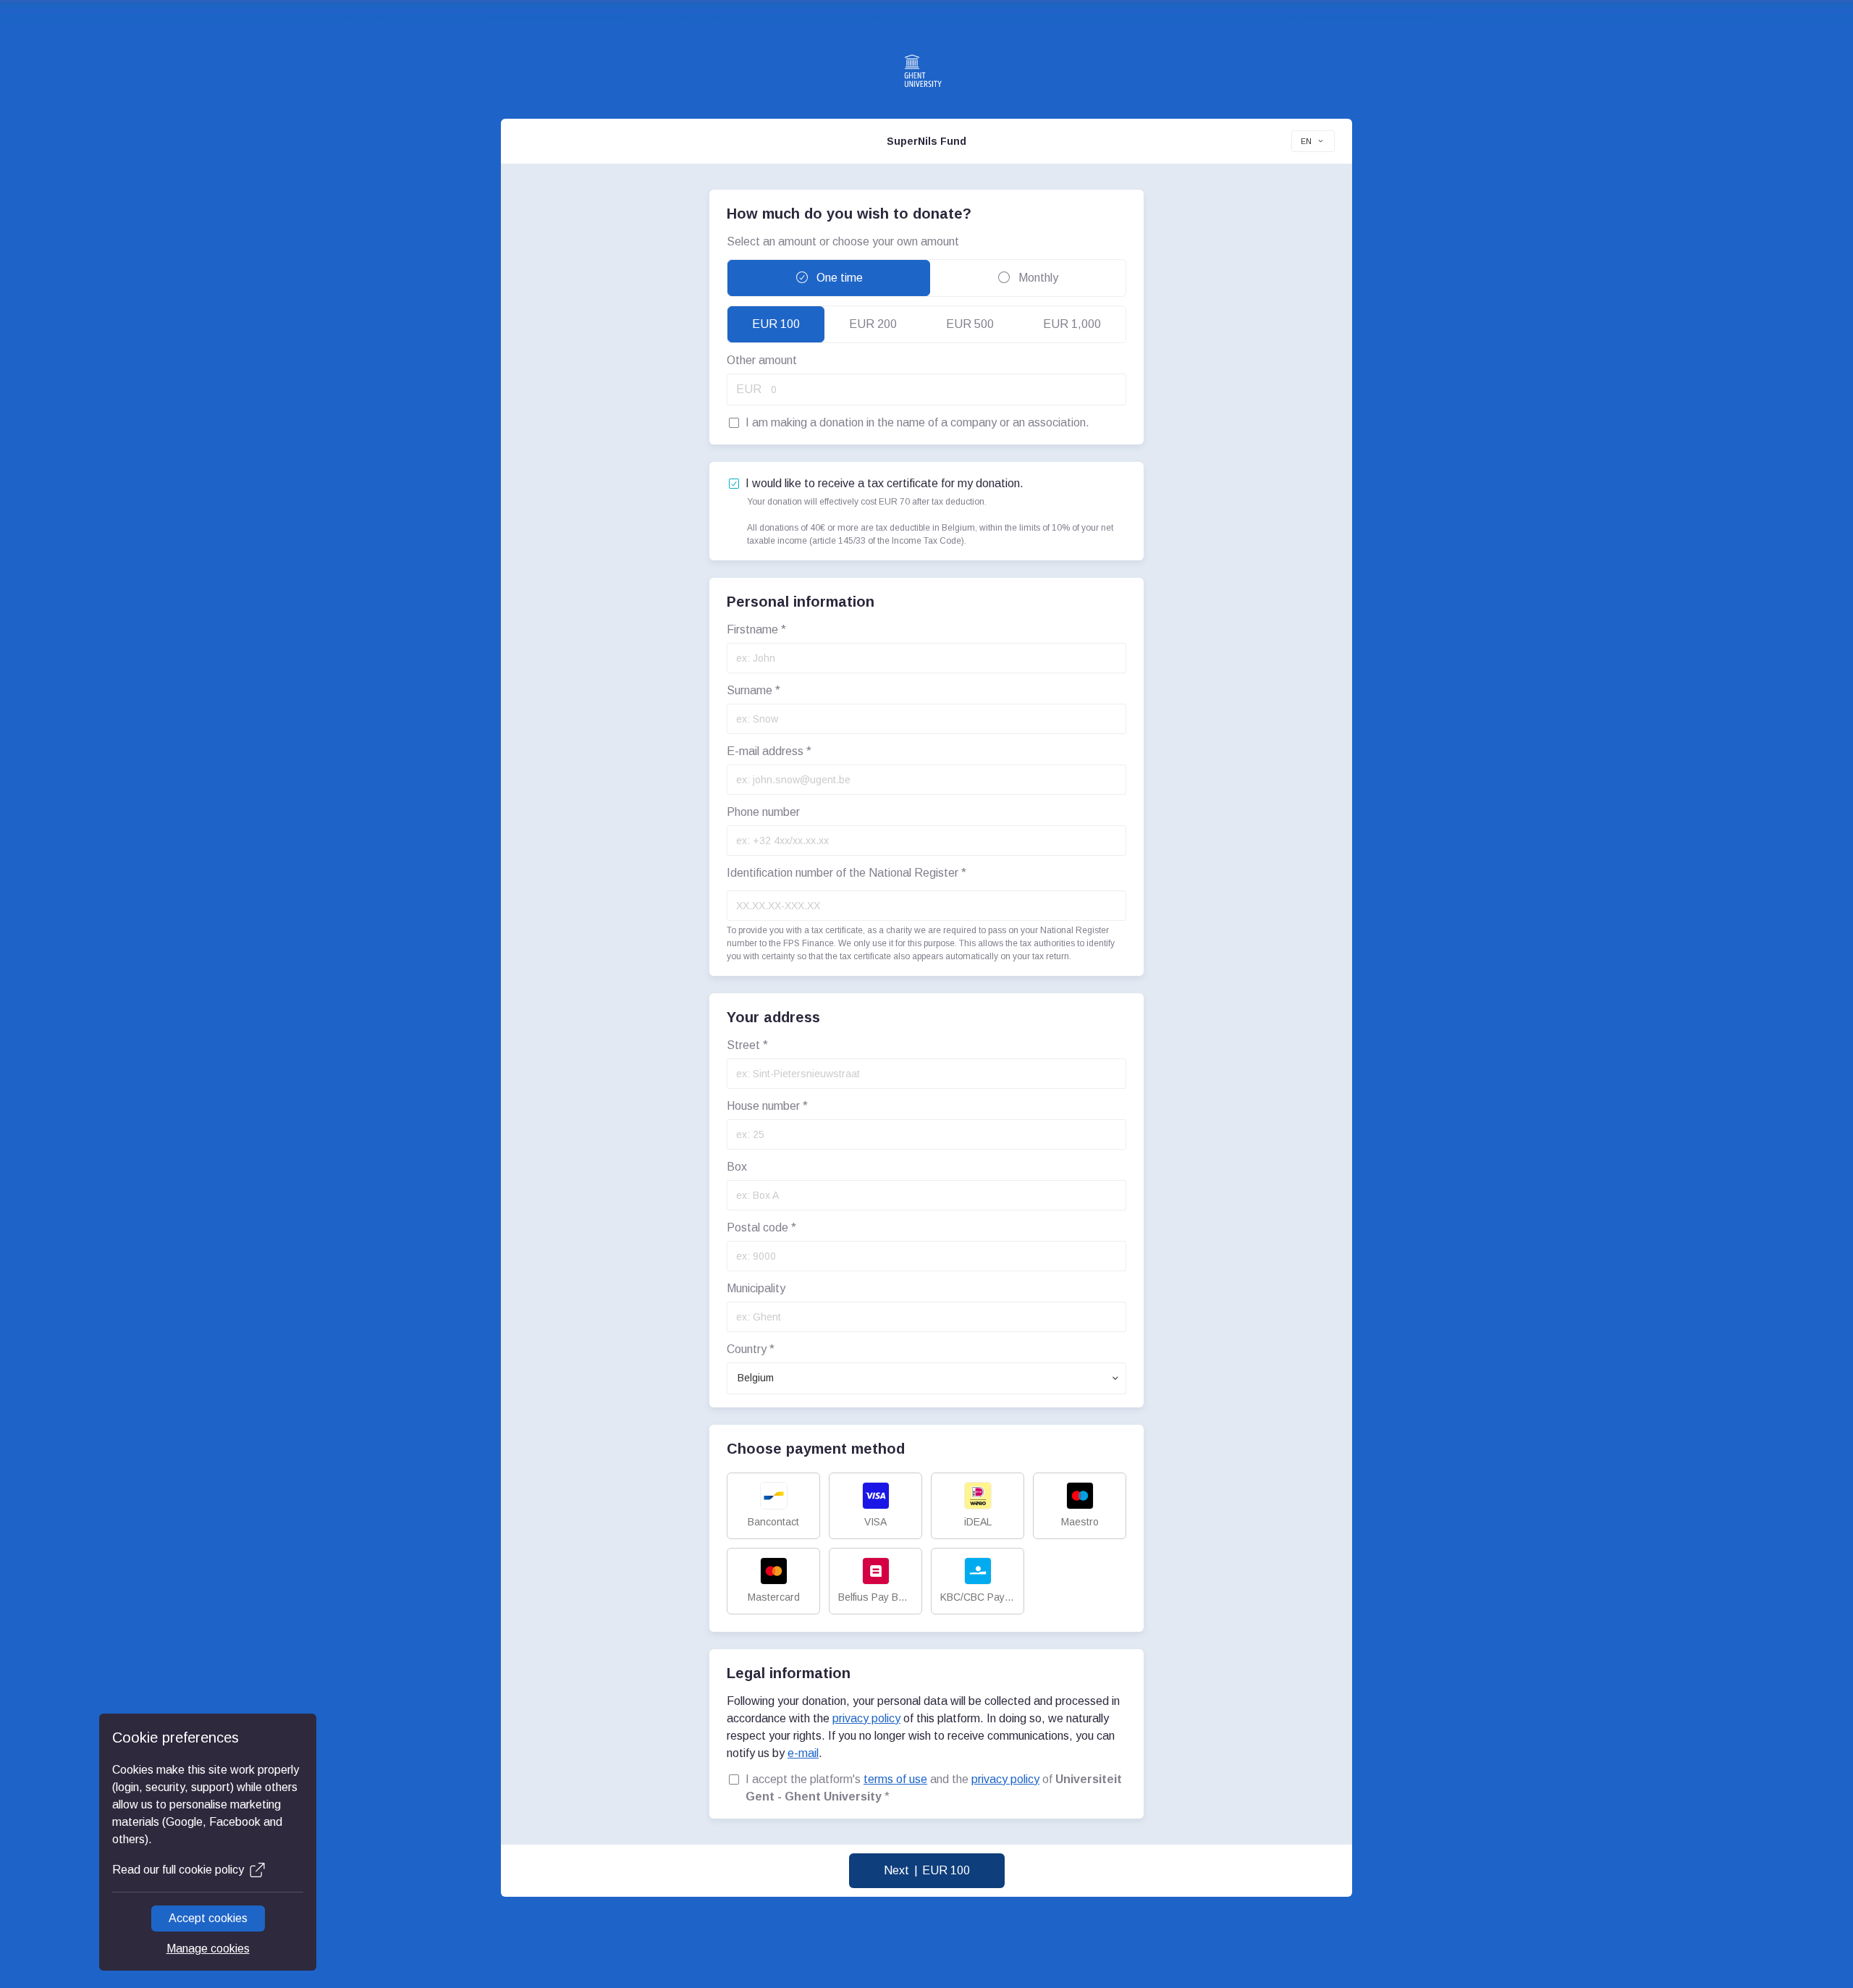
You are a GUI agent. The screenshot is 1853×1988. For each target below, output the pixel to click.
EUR (749, 389)
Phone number (763, 812)
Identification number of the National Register (847, 873)
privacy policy (866, 1718)
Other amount (762, 360)
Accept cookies (208, 1918)
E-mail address (769, 751)
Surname (754, 690)
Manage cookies (208, 1949)
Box (737, 1167)
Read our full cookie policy (178, 1870)
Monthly (1037, 278)
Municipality (756, 1288)
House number (767, 1106)
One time (838, 278)
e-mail (803, 1753)
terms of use (895, 1779)
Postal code (761, 1227)
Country (751, 1349)
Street (747, 1045)
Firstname (756, 629)
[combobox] (1313, 141)
